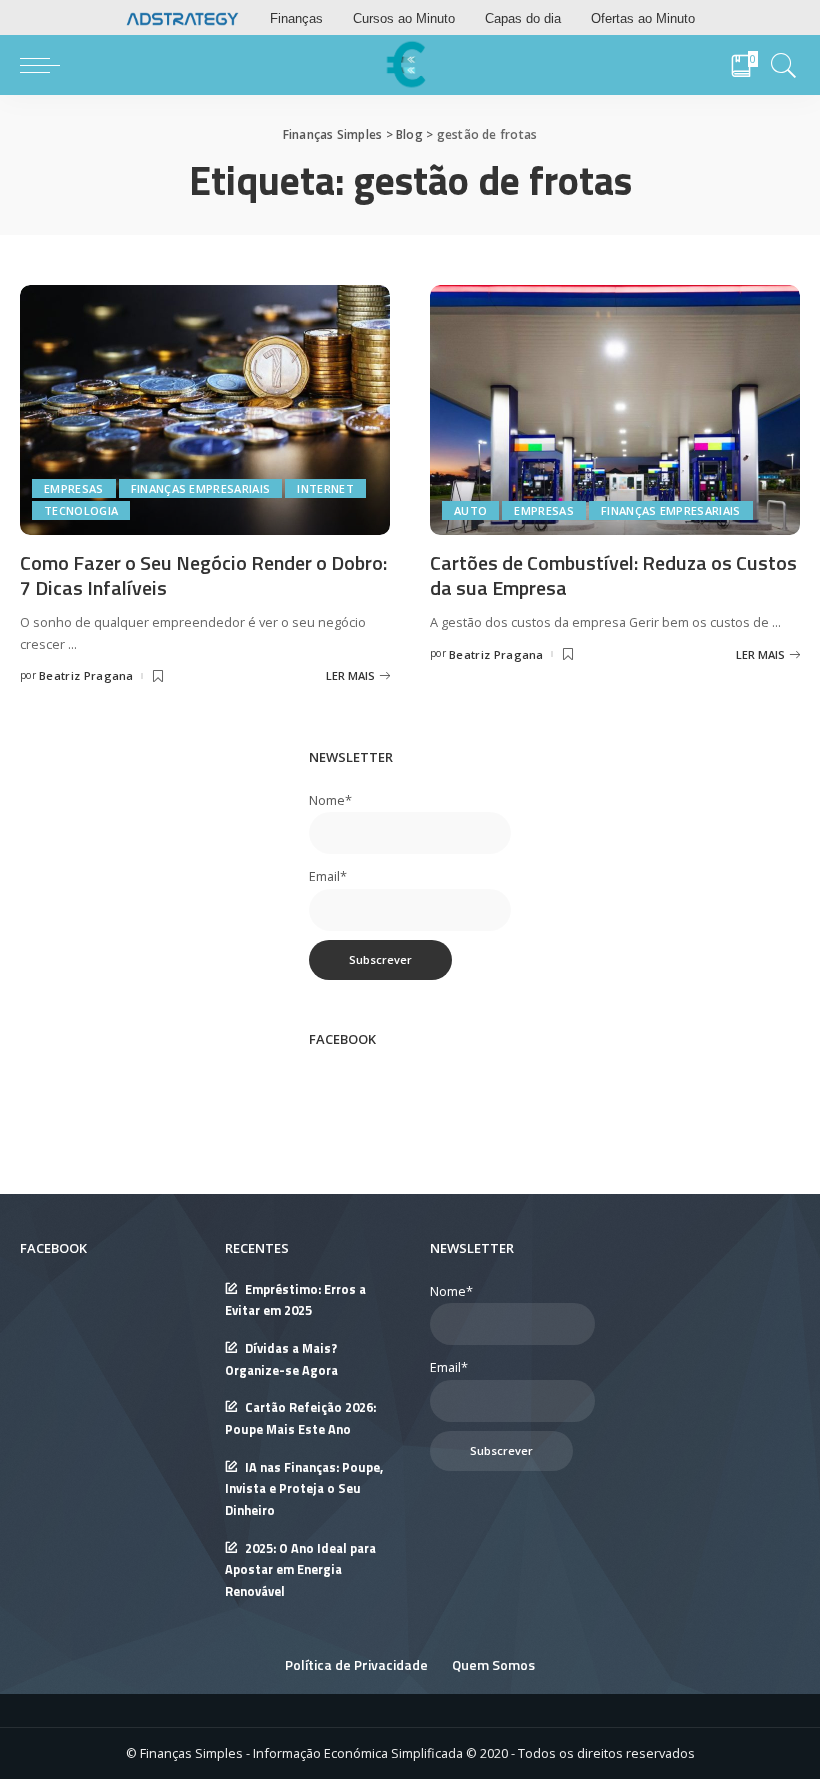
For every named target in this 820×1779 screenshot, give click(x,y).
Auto (470, 510)
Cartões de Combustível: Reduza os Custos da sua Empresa (613, 575)
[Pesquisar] (779, 65)
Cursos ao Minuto (404, 18)
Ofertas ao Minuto (643, 18)
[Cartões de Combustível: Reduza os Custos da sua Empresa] (615, 408)
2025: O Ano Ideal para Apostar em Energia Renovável (300, 1570)
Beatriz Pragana (86, 675)
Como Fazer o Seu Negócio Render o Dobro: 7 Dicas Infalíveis (203, 575)
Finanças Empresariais (201, 488)
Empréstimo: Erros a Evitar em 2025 (295, 1300)
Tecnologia (81, 510)
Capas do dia (523, 18)
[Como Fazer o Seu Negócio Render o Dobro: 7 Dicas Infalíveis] (205, 408)
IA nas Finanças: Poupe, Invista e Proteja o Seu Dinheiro (304, 1489)
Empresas (74, 488)
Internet (325, 488)
